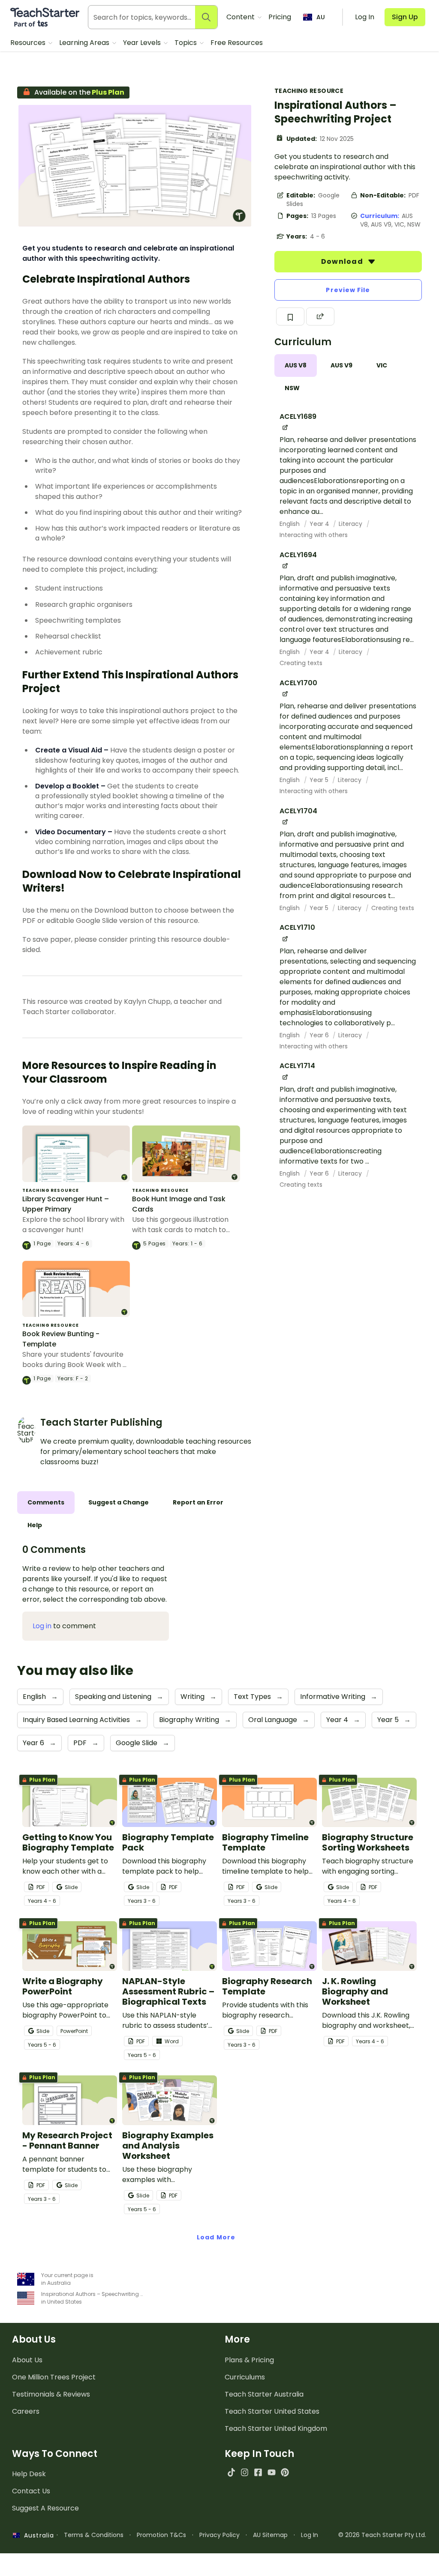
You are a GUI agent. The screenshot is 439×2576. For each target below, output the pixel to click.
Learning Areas (85, 43)
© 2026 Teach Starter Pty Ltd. (382, 2535)
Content (241, 17)
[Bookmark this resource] (290, 316)
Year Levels (143, 43)
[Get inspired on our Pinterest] (285, 2472)
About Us (27, 2360)
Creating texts (301, 663)
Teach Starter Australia (264, 2394)
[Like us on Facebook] (258, 2472)
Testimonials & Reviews (51, 2394)
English (290, 524)
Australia (37, 2535)
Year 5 (320, 780)
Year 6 (320, 1035)
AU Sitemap (270, 2535)
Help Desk (29, 2474)
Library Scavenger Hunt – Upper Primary (66, 1204)
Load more (216, 2237)
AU (321, 17)
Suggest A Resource (45, 2508)
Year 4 (320, 524)
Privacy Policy (219, 2535)
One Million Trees (54, 2377)
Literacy (351, 524)
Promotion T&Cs (161, 2535)
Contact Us (31, 2491)
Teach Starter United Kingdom (276, 2428)
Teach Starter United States (272, 2411)
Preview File (348, 290)
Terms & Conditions (94, 2535)
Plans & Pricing (249, 2360)
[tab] (296, 366)
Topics (186, 43)
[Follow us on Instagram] (245, 2472)
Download (343, 261)
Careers (26, 2411)
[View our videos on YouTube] (272, 2472)
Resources (29, 43)
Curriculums (245, 2377)
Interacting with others (314, 535)
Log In (310, 2535)
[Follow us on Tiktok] (231, 2472)
